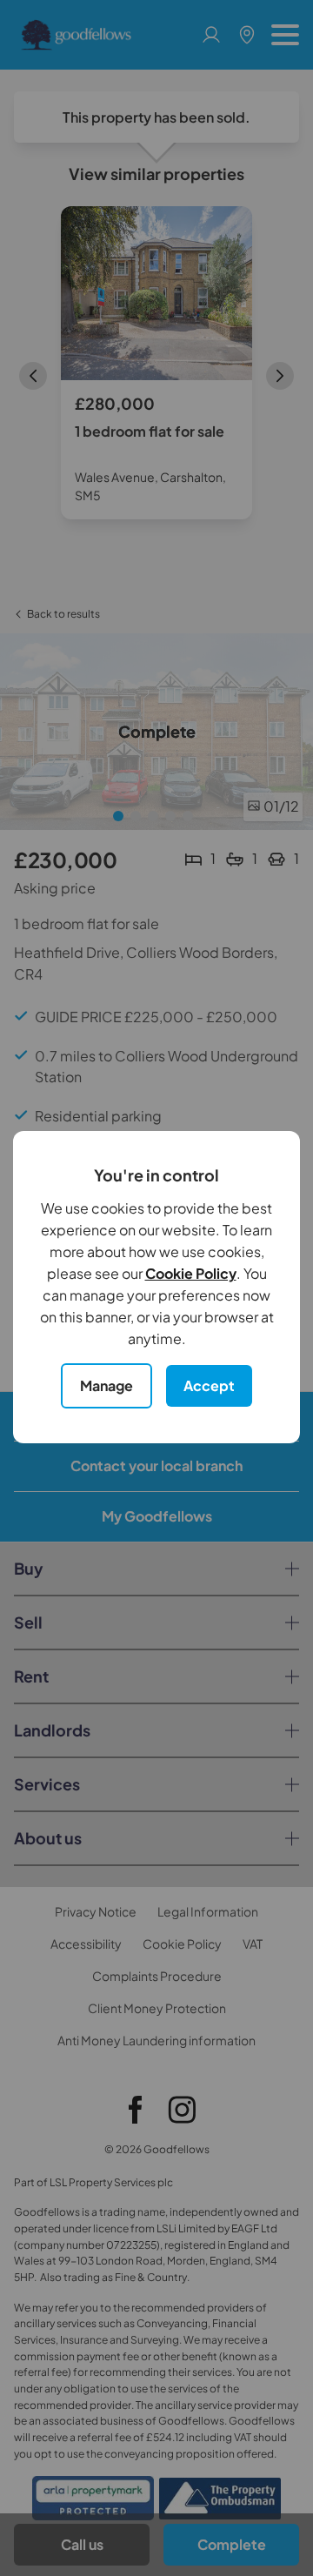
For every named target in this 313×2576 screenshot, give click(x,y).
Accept (209, 1385)
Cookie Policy (191, 1273)
